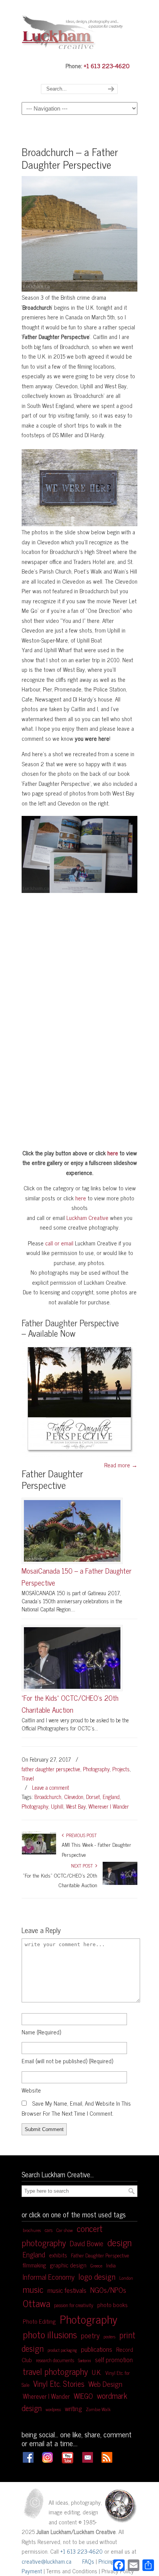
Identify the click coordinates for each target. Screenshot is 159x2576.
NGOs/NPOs (108, 2290)
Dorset (93, 1797)
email (67, 2061)
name (41, 2032)
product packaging (62, 2350)
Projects (121, 1769)
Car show (65, 2230)
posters (109, 2336)
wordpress (53, 2409)
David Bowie (87, 2243)
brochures (32, 2230)
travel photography (55, 2371)
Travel (28, 1778)
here (113, 1153)
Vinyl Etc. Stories (59, 2383)
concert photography (62, 2235)
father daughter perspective (51, 1769)
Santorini (85, 2360)
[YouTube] (68, 2462)
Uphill (57, 1806)
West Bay (76, 1806)
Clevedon (74, 1797)
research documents (55, 2360)
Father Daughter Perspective (100, 2255)
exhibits (58, 2255)
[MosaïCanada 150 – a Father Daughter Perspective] (72, 1531)
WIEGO (83, 2396)
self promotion (114, 2359)
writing (73, 2408)
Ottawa (36, 2303)
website (31, 2090)
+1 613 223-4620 (107, 65)
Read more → (121, 1465)
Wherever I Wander (109, 1806)
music (33, 2289)
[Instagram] (47, 2460)
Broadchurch (48, 1797)
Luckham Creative (87, 1218)
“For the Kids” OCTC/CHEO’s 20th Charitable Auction (70, 1704)
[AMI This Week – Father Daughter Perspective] (39, 1853)
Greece (96, 2266)
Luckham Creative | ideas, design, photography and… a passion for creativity (79, 30)
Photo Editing (39, 2321)
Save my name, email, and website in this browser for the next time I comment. (76, 2108)
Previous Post (80, 1835)
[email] (88, 2460)
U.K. (97, 2372)
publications (97, 2349)
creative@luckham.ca (47, 2561)
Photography (96, 1769)
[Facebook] (28, 2460)
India (111, 2265)
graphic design (68, 2265)
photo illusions (50, 2334)
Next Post (83, 1866)
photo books (112, 2305)
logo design (97, 2276)
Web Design (105, 2384)
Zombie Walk (98, 2409)
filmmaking (34, 2265)
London (126, 2278)
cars (49, 2230)
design (119, 2242)
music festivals (67, 2290)
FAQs (88, 2561)
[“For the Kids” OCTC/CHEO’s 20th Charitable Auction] (72, 1658)
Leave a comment (51, 1787)
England (111, 1797)
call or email (59, 1243)
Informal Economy (49, 2277)
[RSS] (107, 2460)
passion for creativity (74, 2305)
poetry (90, 2335)
